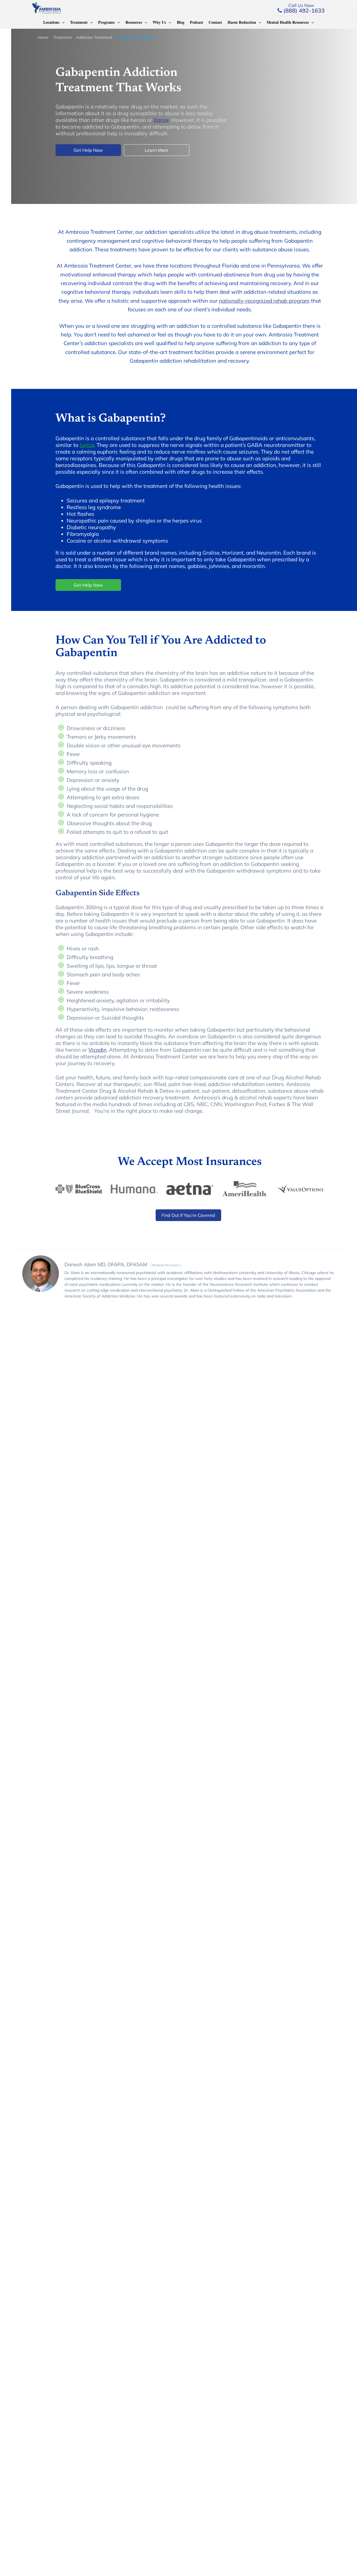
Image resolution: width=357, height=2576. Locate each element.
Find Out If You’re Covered (188, 1215)
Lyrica (87, 445)
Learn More (157, 150)
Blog (181, 22)
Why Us (159, 22)
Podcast (196, 22)
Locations (51, 22)
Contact (215, 22)
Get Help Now (88, 150)
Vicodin (97, 1050)
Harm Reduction (242, 22)
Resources (134, 22)
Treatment (79, 22)
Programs (106, 22)
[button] (62, 22)
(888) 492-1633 (303, 10)
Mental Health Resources (288, 22)
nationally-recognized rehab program (264, 301)
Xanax (161, 120)
